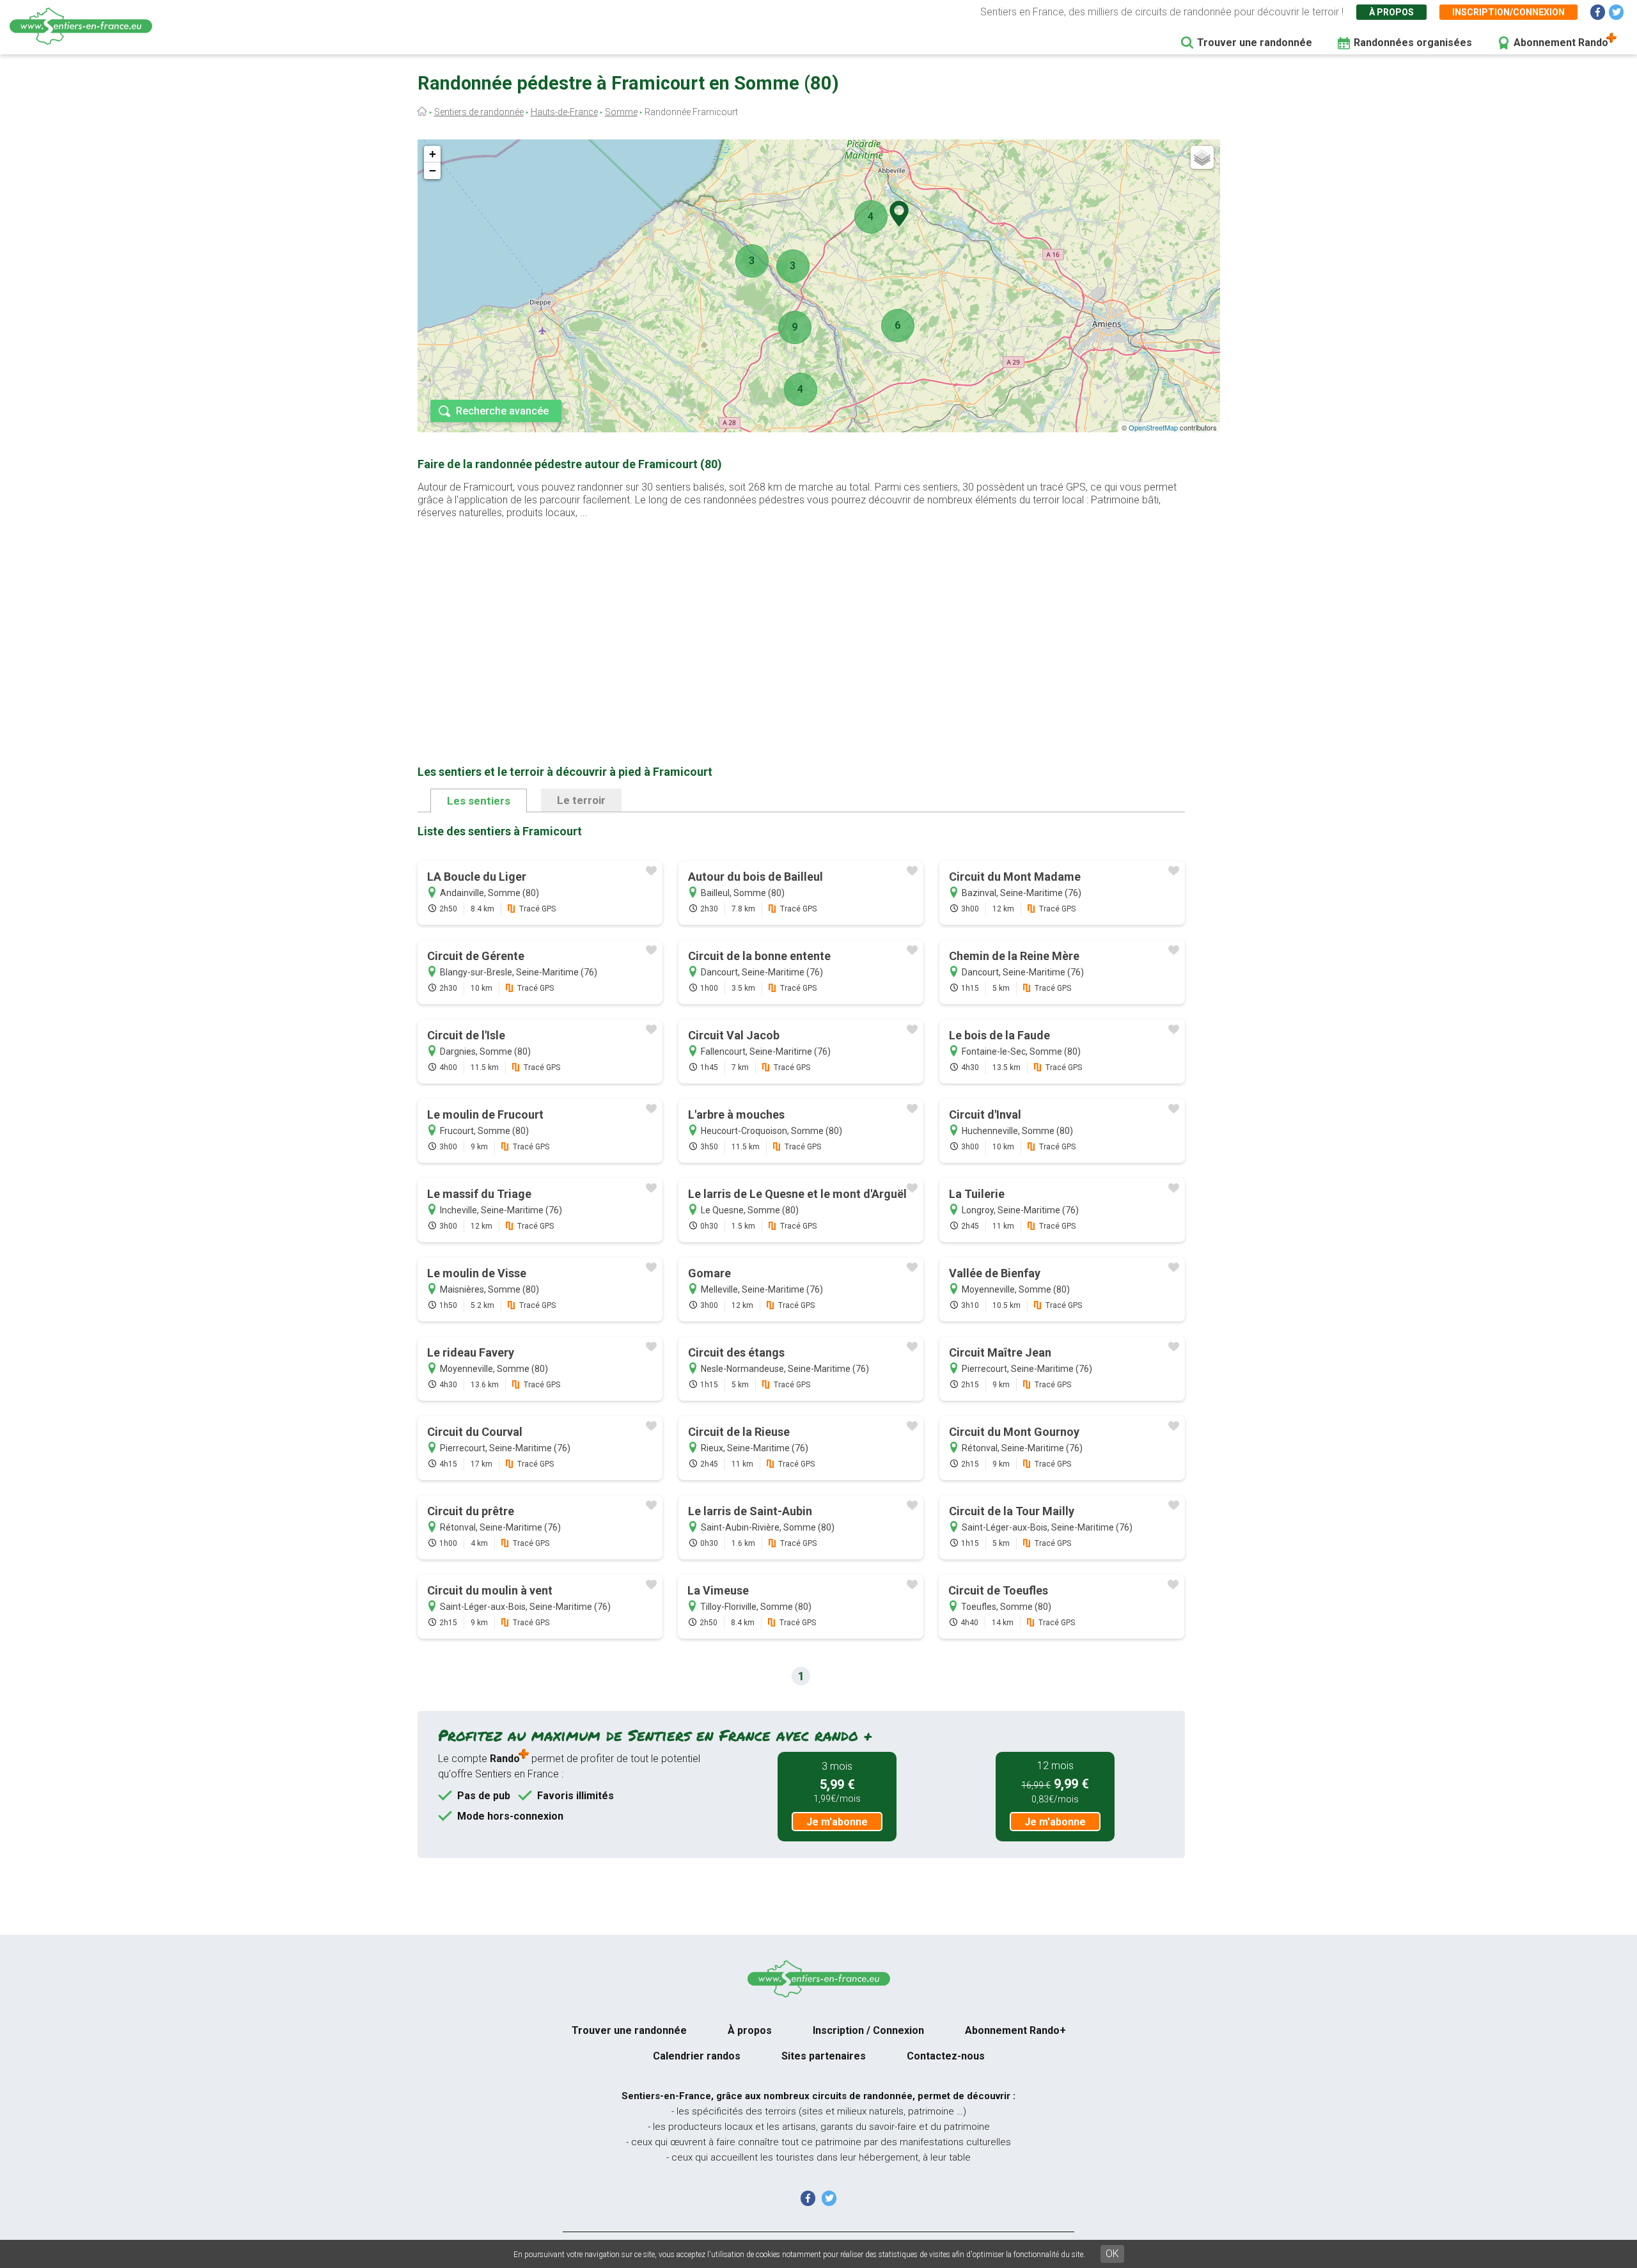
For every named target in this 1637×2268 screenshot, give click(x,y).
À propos (1391, 12)
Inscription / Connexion (868, 2030)
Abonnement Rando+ (1015, 2030)
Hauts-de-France (564, 112)
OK (1112, 2254)
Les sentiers (479, 801)
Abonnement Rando (1561, 43)
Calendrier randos (697, 2056)
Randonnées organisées (1413, 43)
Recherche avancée (502, 411)
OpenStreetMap (1153, 427)
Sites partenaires (824, 2056)
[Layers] (1202, 157)
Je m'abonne (837, 1822)
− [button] (433, 170)
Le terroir (581, 800)
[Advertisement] (801, 622)
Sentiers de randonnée (479, 112)
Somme (621, 112)
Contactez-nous (946, 2056)
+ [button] (433, 154)
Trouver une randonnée (1255, 43)
